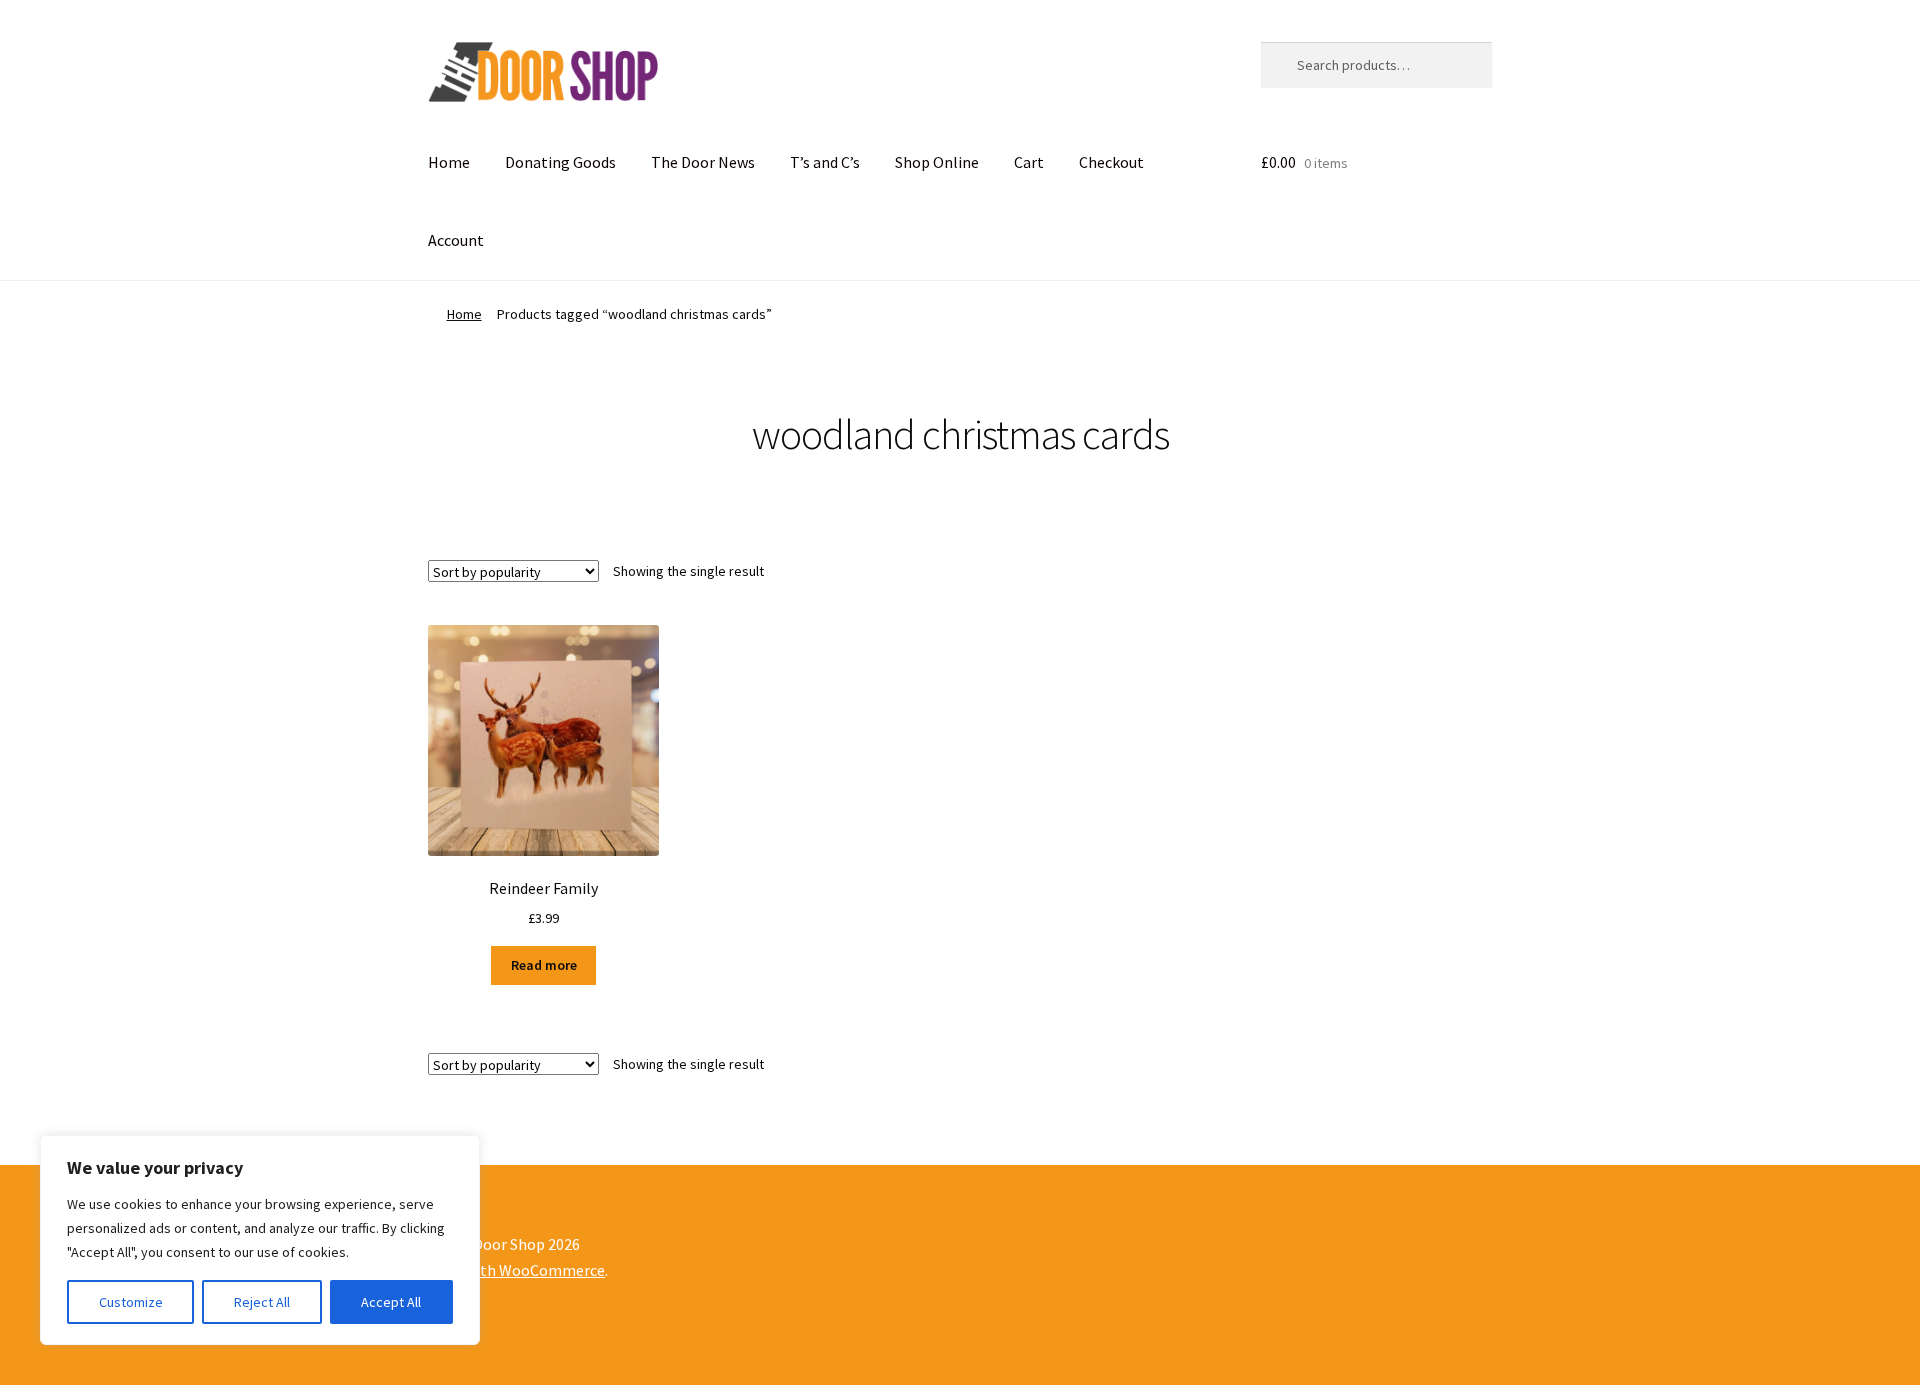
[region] (260, 1240)
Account (456, 240)
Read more (544, 965)
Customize (131, 1302)
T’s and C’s (825, 162)
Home (449, 162)
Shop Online (937, 162)
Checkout (1111, 162)
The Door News (703, 162)
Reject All (262, 1302)
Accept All (391, 1302)
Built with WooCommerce (516, 1270)
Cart (1029, 162)
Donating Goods (560, 162)
